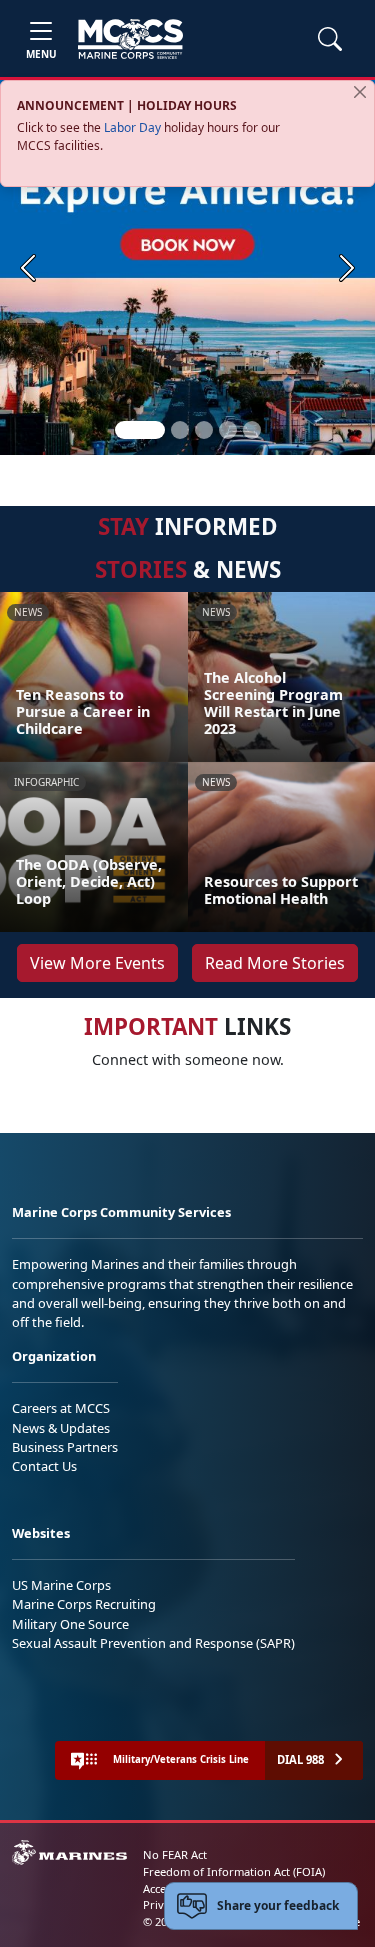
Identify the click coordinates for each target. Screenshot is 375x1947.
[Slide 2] (180, 430)
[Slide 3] (204, 430)
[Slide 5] (252, 430)
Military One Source (70, 1624)
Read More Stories (275, 963)
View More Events (97, 963)
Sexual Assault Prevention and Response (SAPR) (153, 1643)
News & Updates (61, 1428)
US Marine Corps (61, 1585)
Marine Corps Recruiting (84, 1604)
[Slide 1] (140, 430)
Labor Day (132, 127)
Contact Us (44, 1466)
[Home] (130, 39)
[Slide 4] (228, 430)
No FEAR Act (175, 1854)
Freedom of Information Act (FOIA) (234, 1871)
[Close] (360, 92)
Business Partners (65, 1447)
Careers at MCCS (61, 1408)
